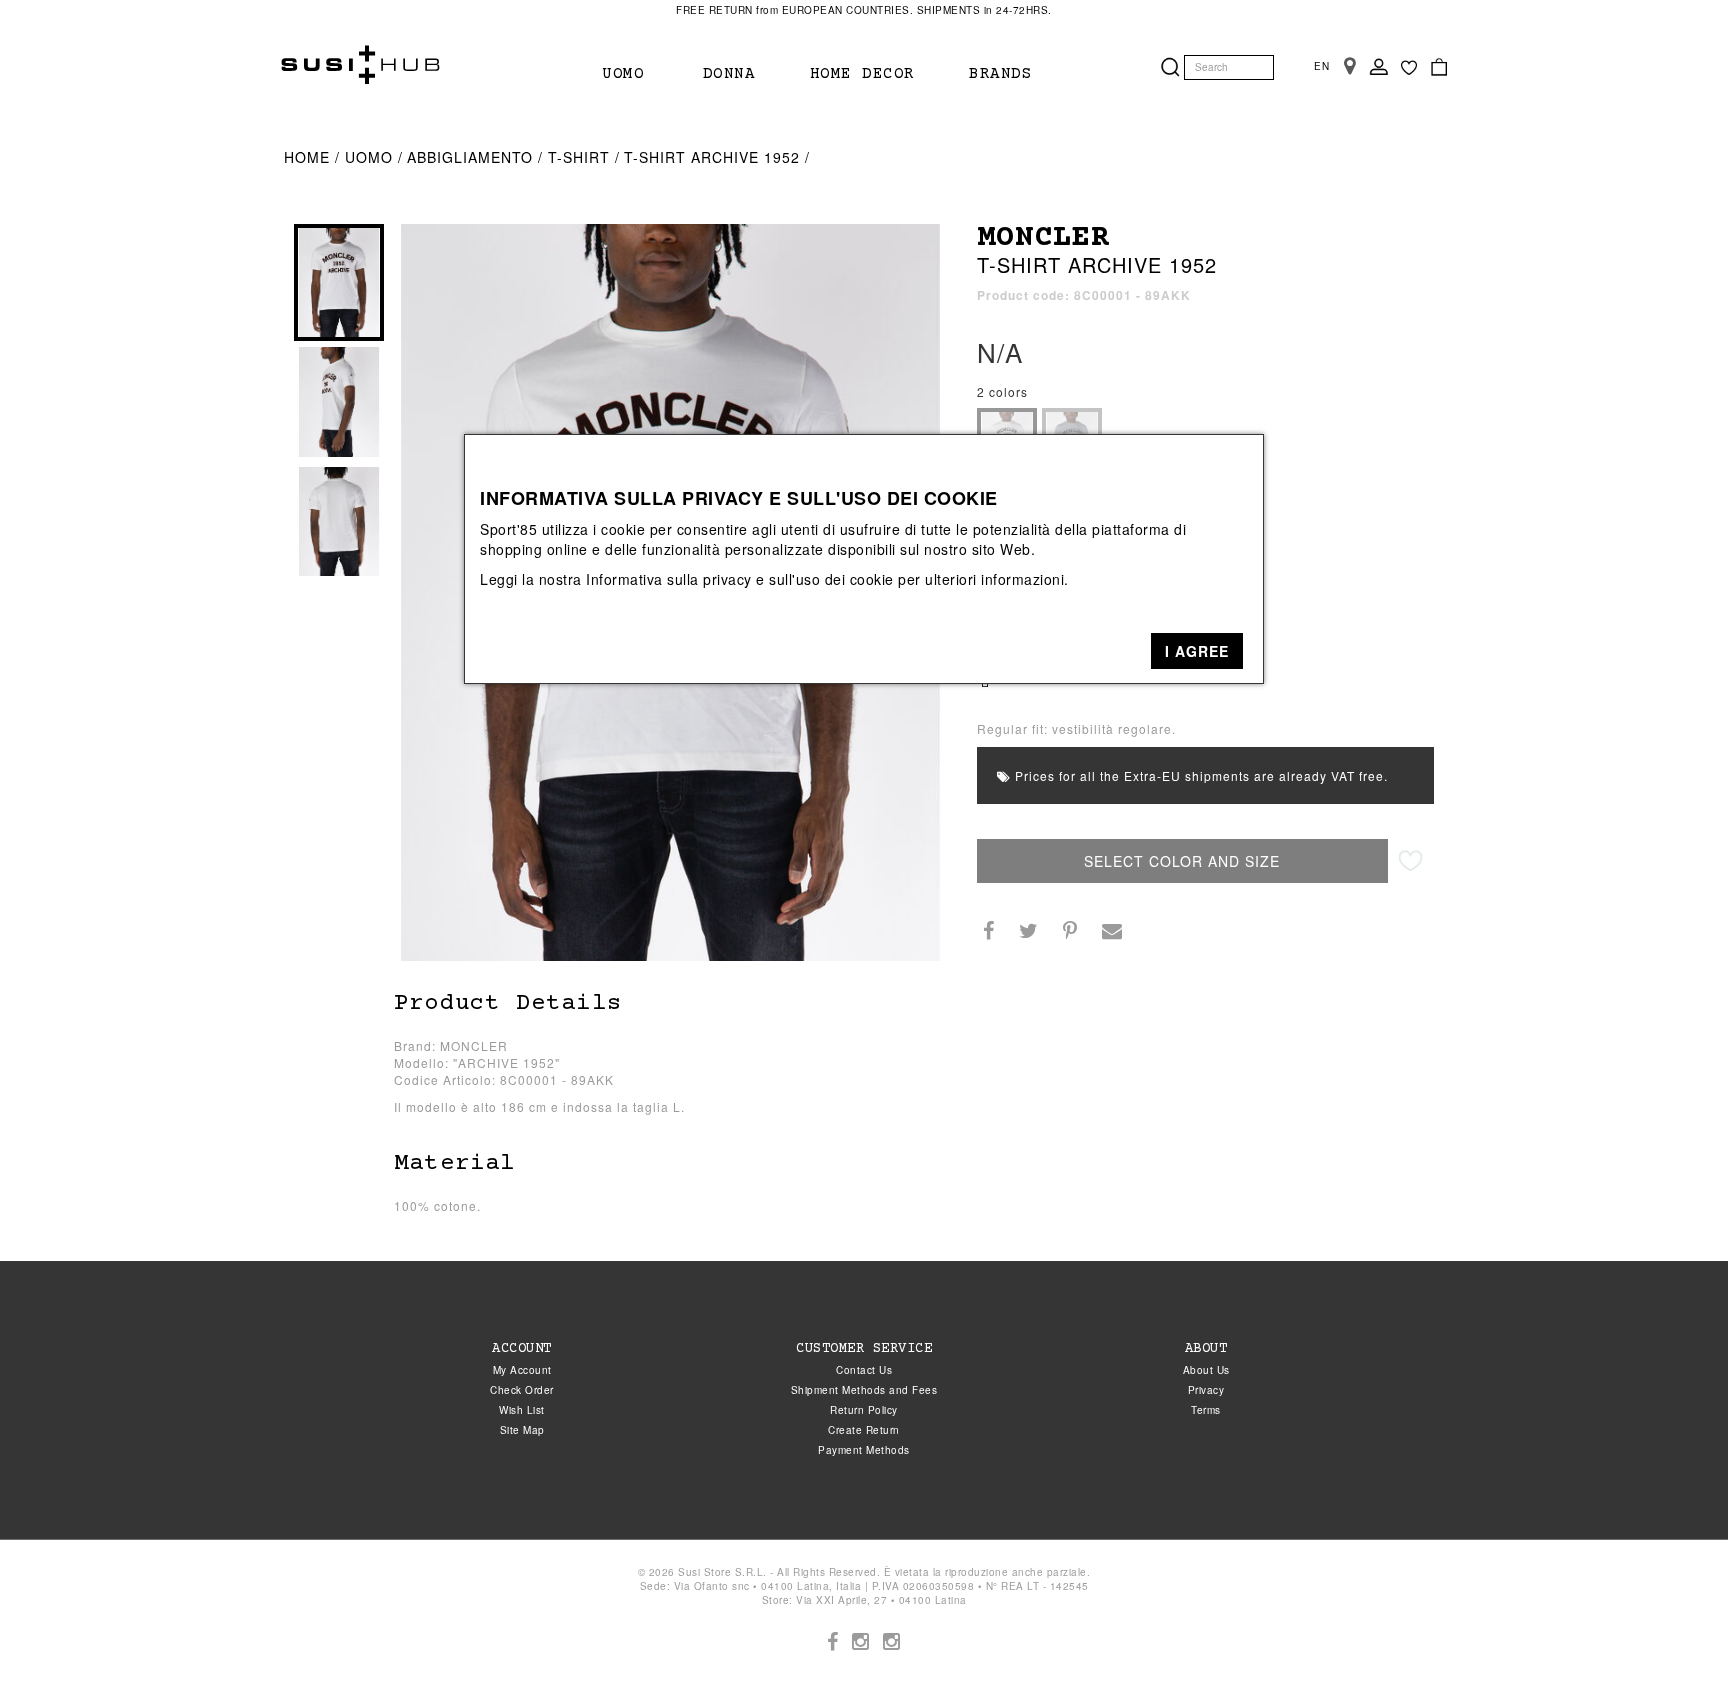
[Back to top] (1672, 1651)
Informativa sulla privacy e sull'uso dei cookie (740, 579)
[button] (1197, 651)
